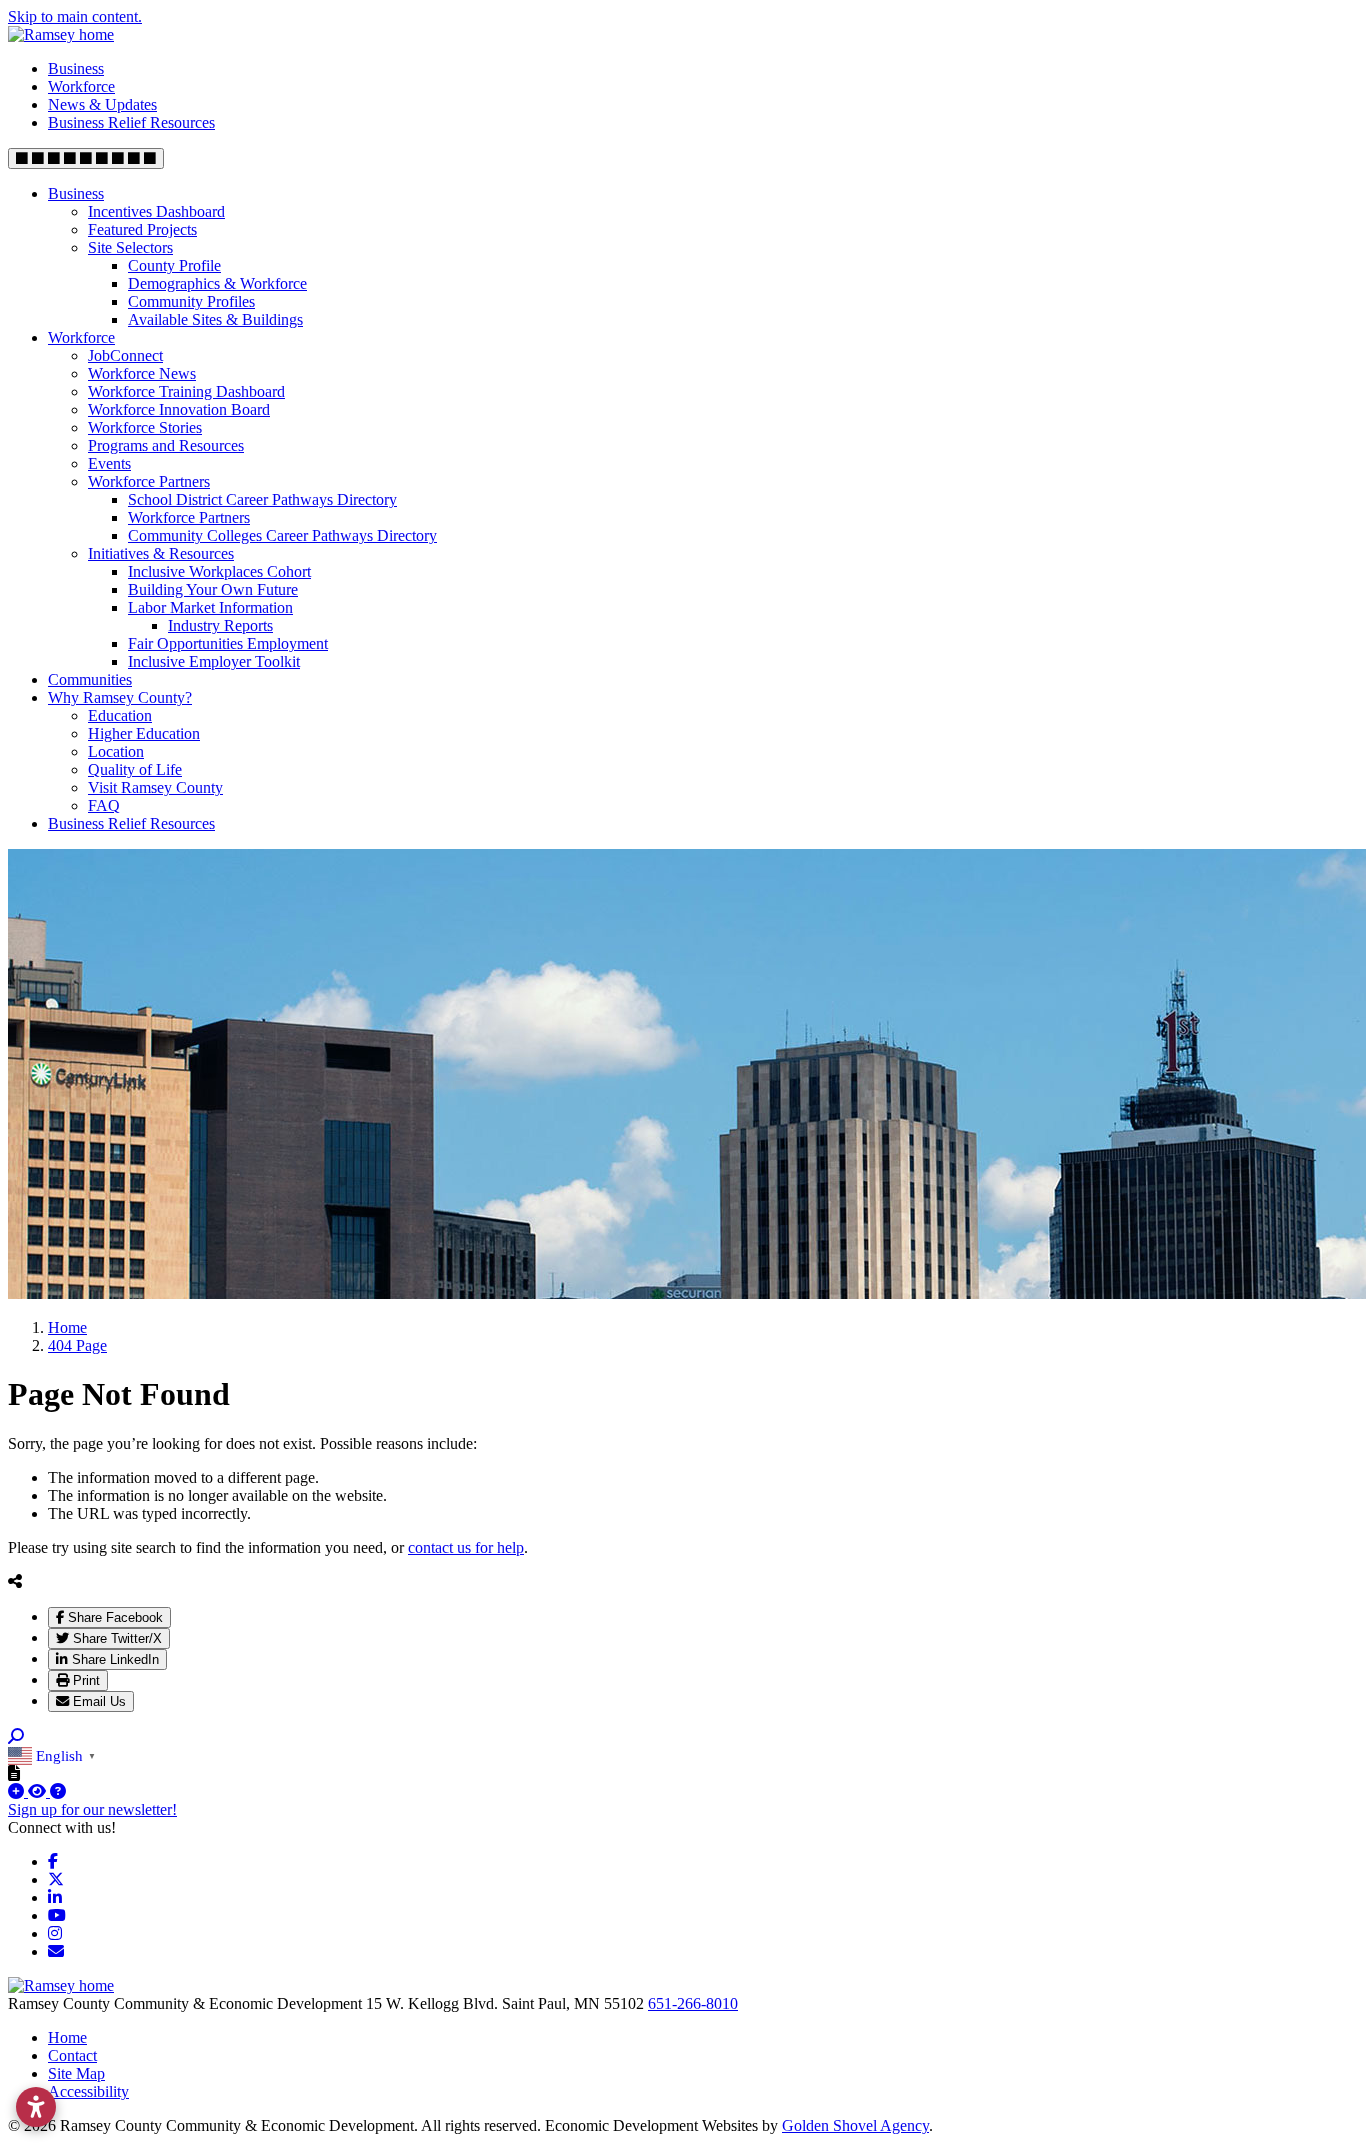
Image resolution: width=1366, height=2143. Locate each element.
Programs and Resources (166, 445)
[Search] (16, 1736)
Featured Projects (142, 229)
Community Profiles (191, 301)
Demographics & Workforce (217, 283)
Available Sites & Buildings (215, 319)
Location (116, 751)
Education (120, 715)
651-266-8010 (693, 2003)
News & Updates (102, 104)
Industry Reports (220, 625)
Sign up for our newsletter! (92, 1809)
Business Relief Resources (131, 122)
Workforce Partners (149, 481)
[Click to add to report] (18, 1791)
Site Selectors (130, 247)
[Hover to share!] (15, 1581)
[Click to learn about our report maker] (58, 1791)
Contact (72, 2055)
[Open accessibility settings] (36, 2107)
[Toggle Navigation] (86, 158)
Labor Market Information (210, 607)
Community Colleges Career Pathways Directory (282, 535)
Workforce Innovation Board (179, 409)
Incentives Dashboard (156, 211)
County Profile (174, 265)
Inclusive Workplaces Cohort (219, 571)
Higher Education (144, 733)
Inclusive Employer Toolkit (214, 661)
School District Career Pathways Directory (262, 499)
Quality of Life (135, 769)
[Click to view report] (39, 1791)
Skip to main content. (75, 16)
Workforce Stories (145, 427)
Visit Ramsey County (155, 787)
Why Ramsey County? (120, 697)
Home (67, 2037)
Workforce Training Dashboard (186, 391)
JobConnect (125, 355)
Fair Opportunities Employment (228, 643)
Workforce (81, 86)
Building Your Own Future (213, 589)
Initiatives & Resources (161, 553)
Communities (90, 679)
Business (76, 68)
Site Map (76, 2073)
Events (109, 463)
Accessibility (88, 2091)
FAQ (104, 805)
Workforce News (142, 373)
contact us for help (466, 1547)
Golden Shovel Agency (855, 2125)
